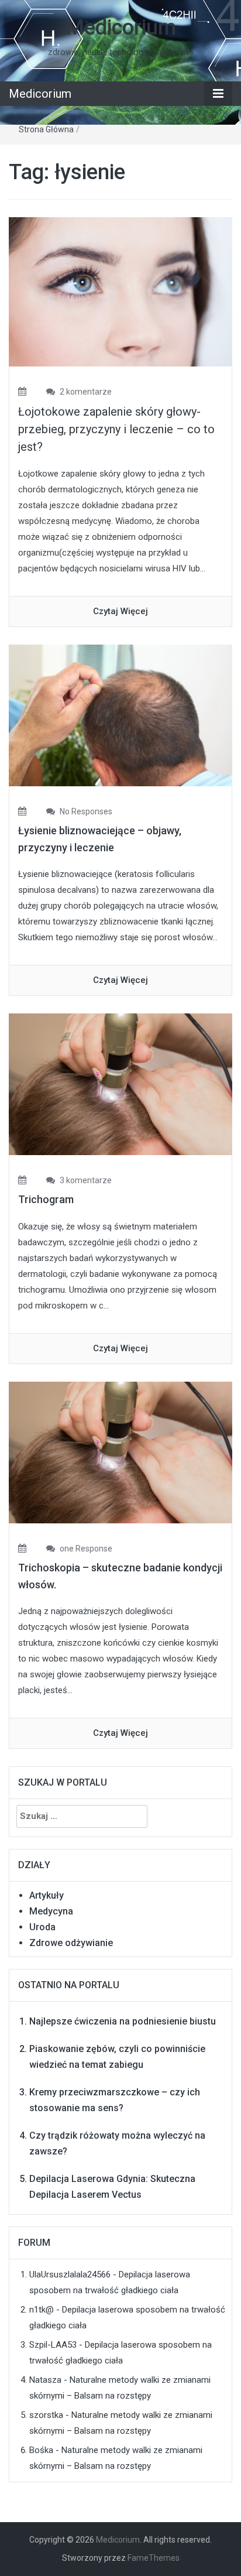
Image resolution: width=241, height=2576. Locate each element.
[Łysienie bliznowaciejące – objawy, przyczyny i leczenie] (120, 715)
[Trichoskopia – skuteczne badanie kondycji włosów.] (120, 1452)
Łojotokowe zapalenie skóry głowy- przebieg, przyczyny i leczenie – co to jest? (116, 429)
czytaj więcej (120, 611)
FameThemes (154, 2558)
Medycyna (51, 1911)
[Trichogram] (120, 1084)
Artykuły (47, 1895)
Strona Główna (46, 129)
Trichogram (46, 1199)
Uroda (42, 1927)
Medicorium (121, 28)
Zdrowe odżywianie (71, 1943)
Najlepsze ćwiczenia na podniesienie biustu (123, 2021)
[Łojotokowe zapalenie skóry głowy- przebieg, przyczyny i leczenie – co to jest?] (120, 291)
